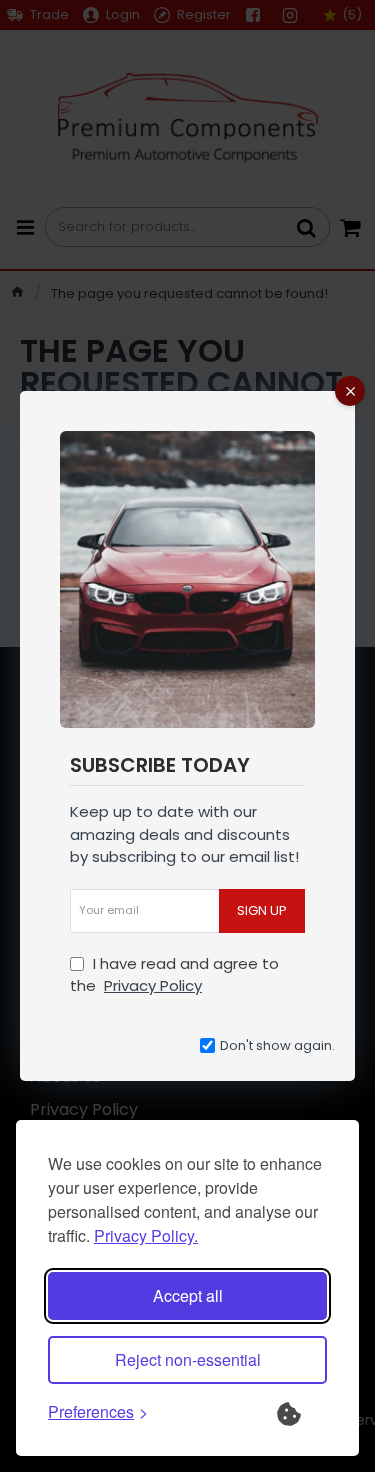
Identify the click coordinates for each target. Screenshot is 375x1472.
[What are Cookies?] (302, 1412)
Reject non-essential (188, 1359)
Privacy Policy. (146, 1235)
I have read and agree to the (174, 975)
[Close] (350, 391)
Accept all (188, 1295)
